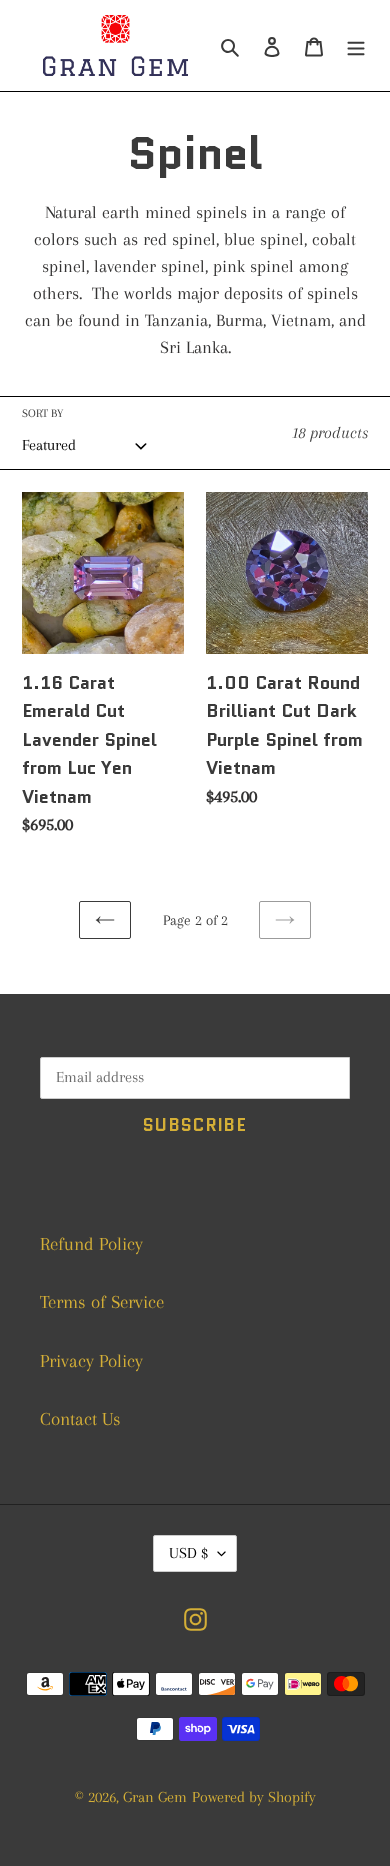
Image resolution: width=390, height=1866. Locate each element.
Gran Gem (155, 1797)
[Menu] (356, 45)
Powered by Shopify (254, 1797)
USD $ (188, 1553)
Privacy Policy (91, 1361)
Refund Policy (91, 1244)
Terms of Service (102, 1302)
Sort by (42, 413)
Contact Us (80, 1419)
